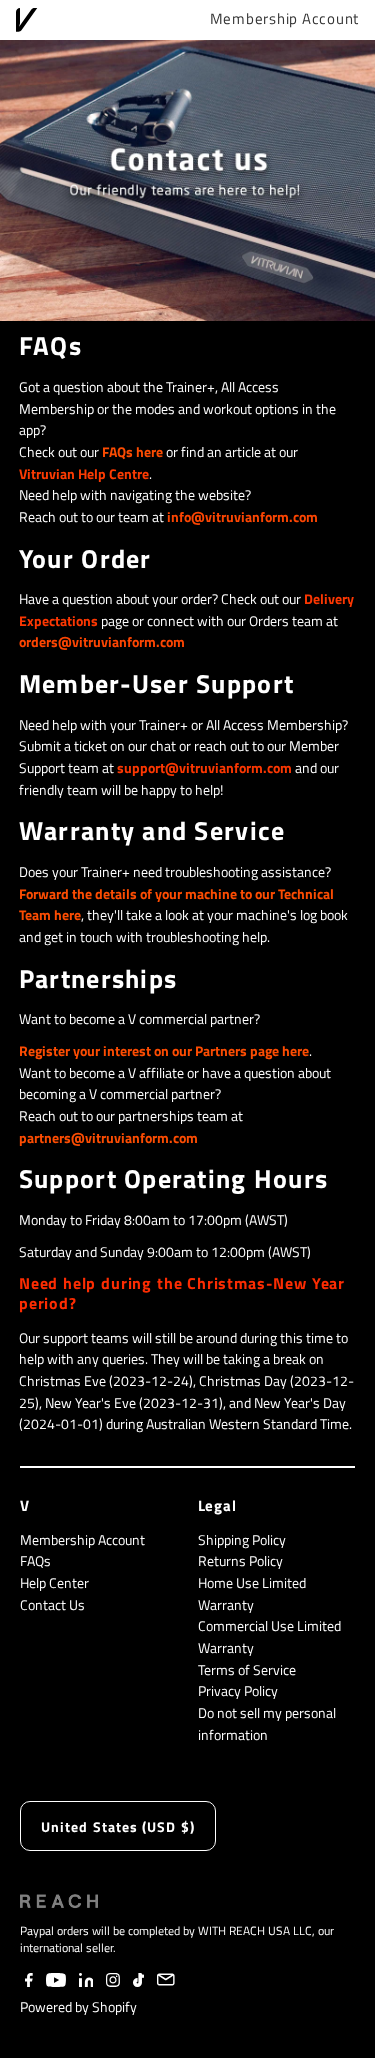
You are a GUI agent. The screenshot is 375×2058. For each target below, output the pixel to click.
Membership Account (285, 19)
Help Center (54, 1583)
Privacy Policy (238, 1691)
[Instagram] (113, 1982)
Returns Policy (240, 1561)
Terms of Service (247, 1670)
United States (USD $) (118, 1827)
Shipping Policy (242, 1540)
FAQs (35, 1561)
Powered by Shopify (78, 2007)
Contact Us (52, 1605)
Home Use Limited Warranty (252, 1594)
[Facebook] (29, 1982)
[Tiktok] (138, 1982)
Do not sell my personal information (267, 1724)
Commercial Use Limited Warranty (269, 1637)
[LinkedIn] (86, 1982)
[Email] (166, 1982)
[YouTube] (56, 1982)
